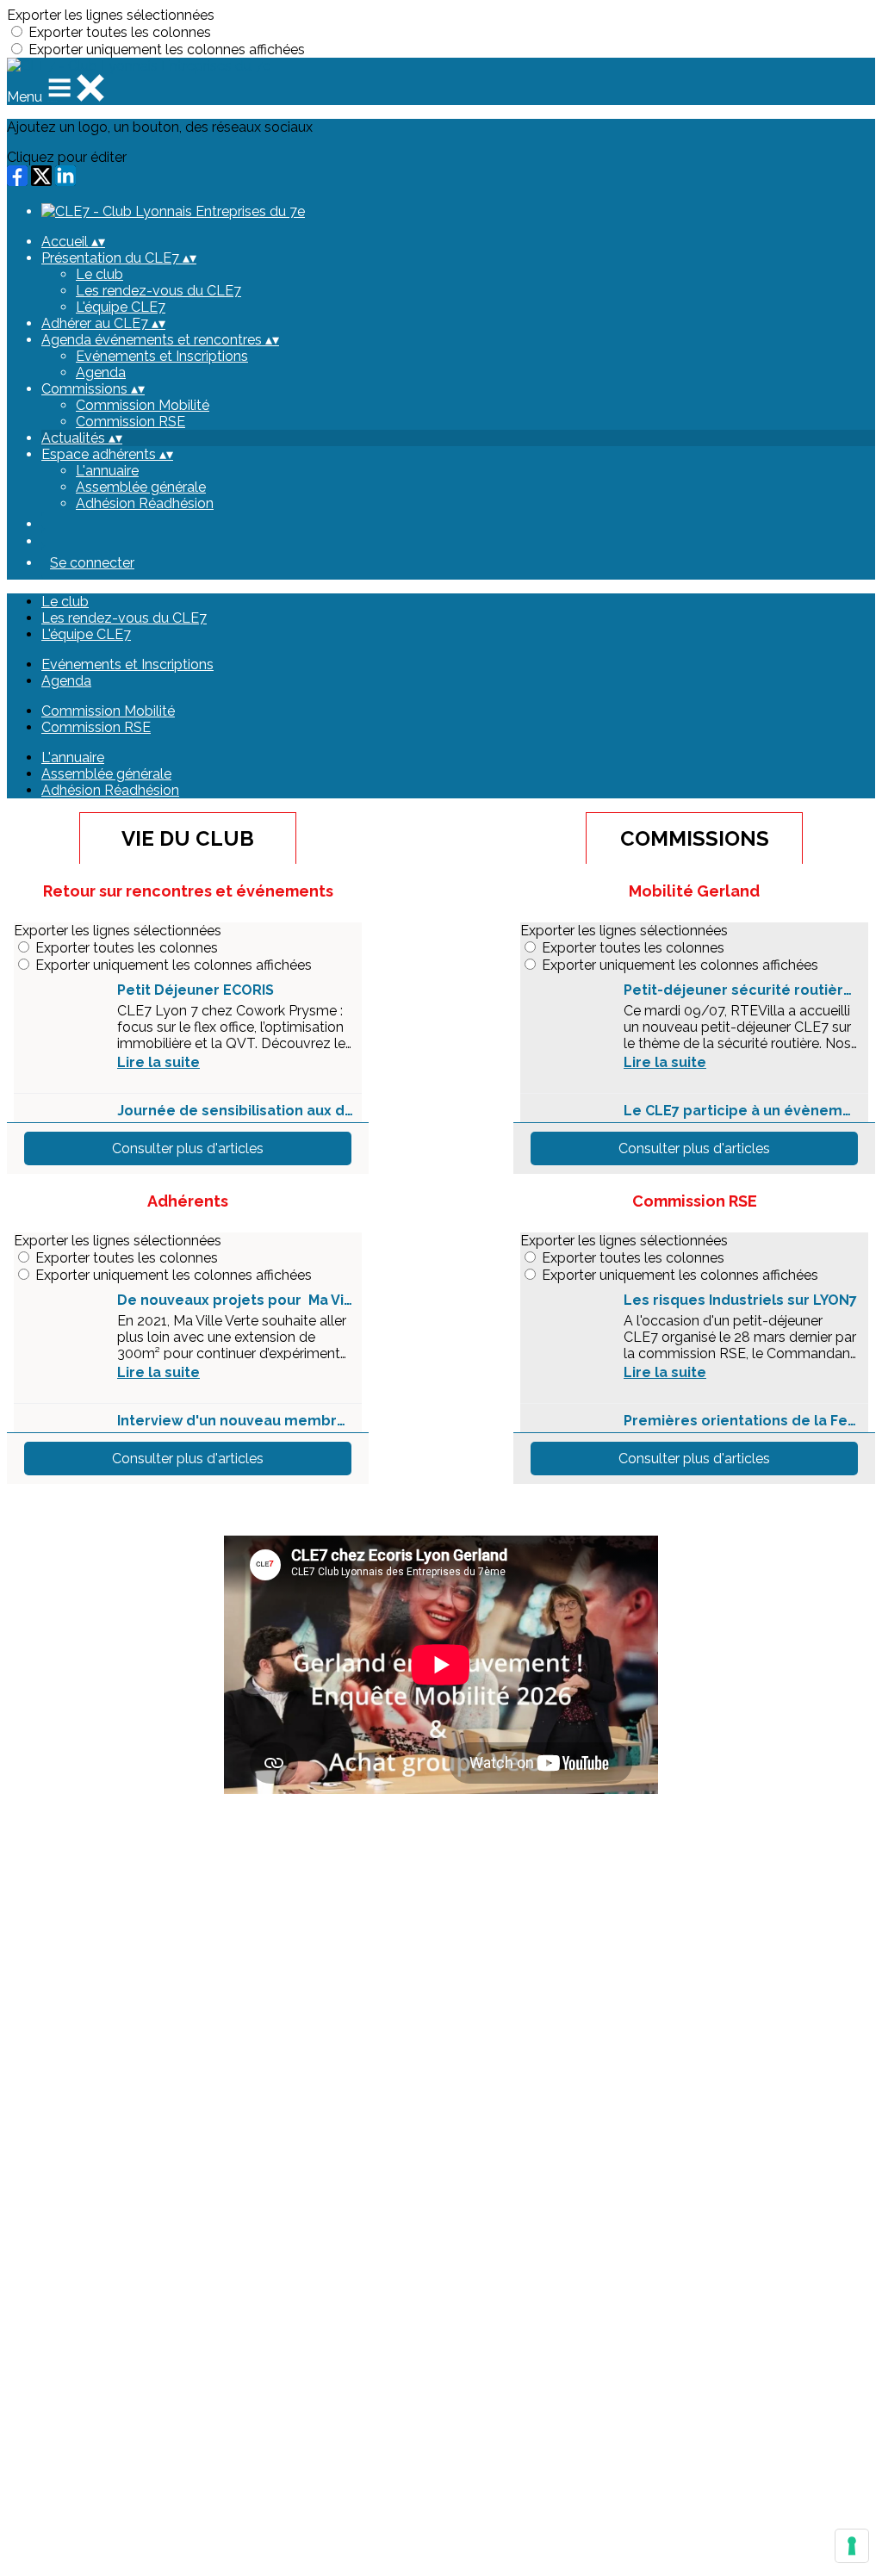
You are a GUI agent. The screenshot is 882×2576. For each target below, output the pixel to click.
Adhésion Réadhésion (145, 503)
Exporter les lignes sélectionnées (111, 15)
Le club (99, 274)
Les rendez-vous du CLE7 (158, 291)
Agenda (101, 372)
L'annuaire (107, 471)
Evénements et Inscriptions (162, 356)
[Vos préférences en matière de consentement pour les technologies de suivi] (852, 2546)
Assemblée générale (141, 487)
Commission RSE (130, 422)
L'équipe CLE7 (121, 307)
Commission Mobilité (143, 405)
